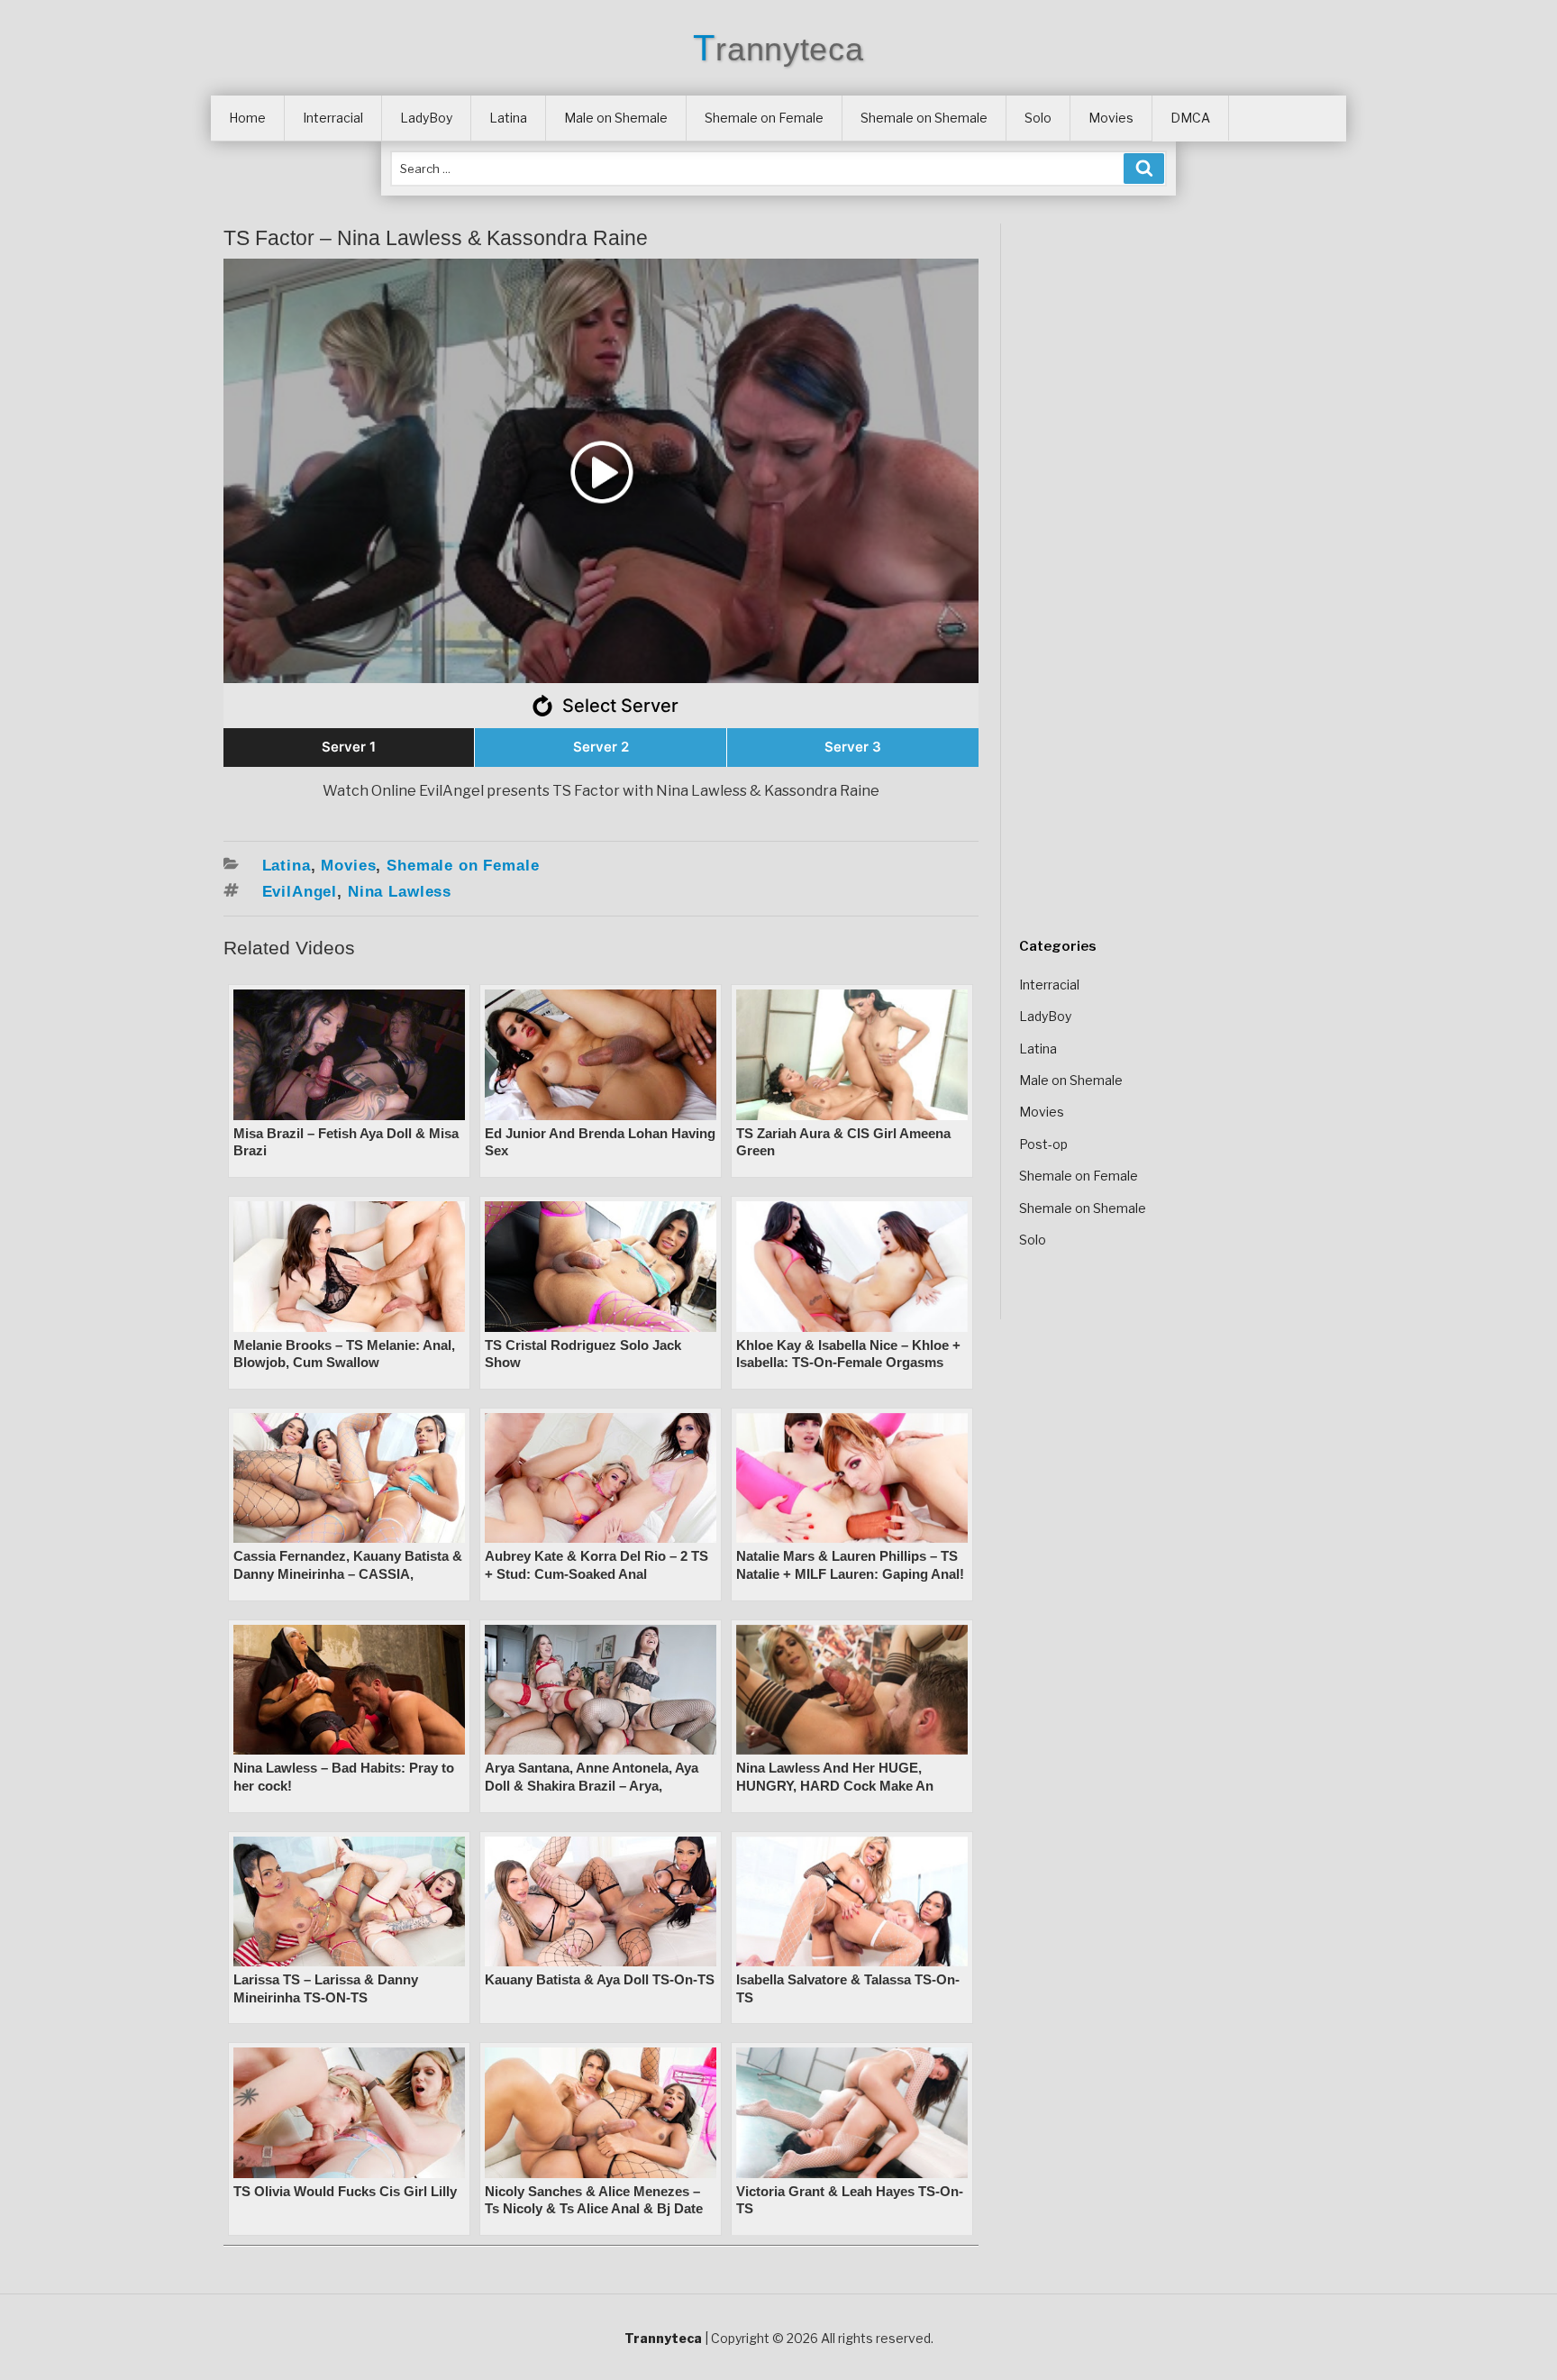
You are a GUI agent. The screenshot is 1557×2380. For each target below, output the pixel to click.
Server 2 (601, 747)
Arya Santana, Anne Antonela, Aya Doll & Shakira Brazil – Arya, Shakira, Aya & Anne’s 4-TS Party (592, 1785)
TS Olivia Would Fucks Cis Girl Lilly (345, 2191)
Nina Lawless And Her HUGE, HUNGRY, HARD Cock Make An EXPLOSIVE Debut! (835, 1785)
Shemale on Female (764, 118)
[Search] (1144, 169)
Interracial (333, 118)
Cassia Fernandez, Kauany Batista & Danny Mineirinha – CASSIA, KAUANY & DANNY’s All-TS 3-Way (348, 1573)
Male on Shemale (616, 118)
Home (247, 118)
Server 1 (349, 747)
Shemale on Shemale (924, 118)
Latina (508, 118)
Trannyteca (778, 49)
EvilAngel (300, 892)
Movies (1111, 118)
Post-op (1043, 1144)
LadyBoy (426, 118)
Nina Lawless (400, 892)
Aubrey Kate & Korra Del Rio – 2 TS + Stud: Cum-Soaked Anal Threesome (596, 1573)
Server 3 (853, 747)
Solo (1038, 118)
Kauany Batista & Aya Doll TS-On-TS (600, 1979)
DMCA (1190, 118)
